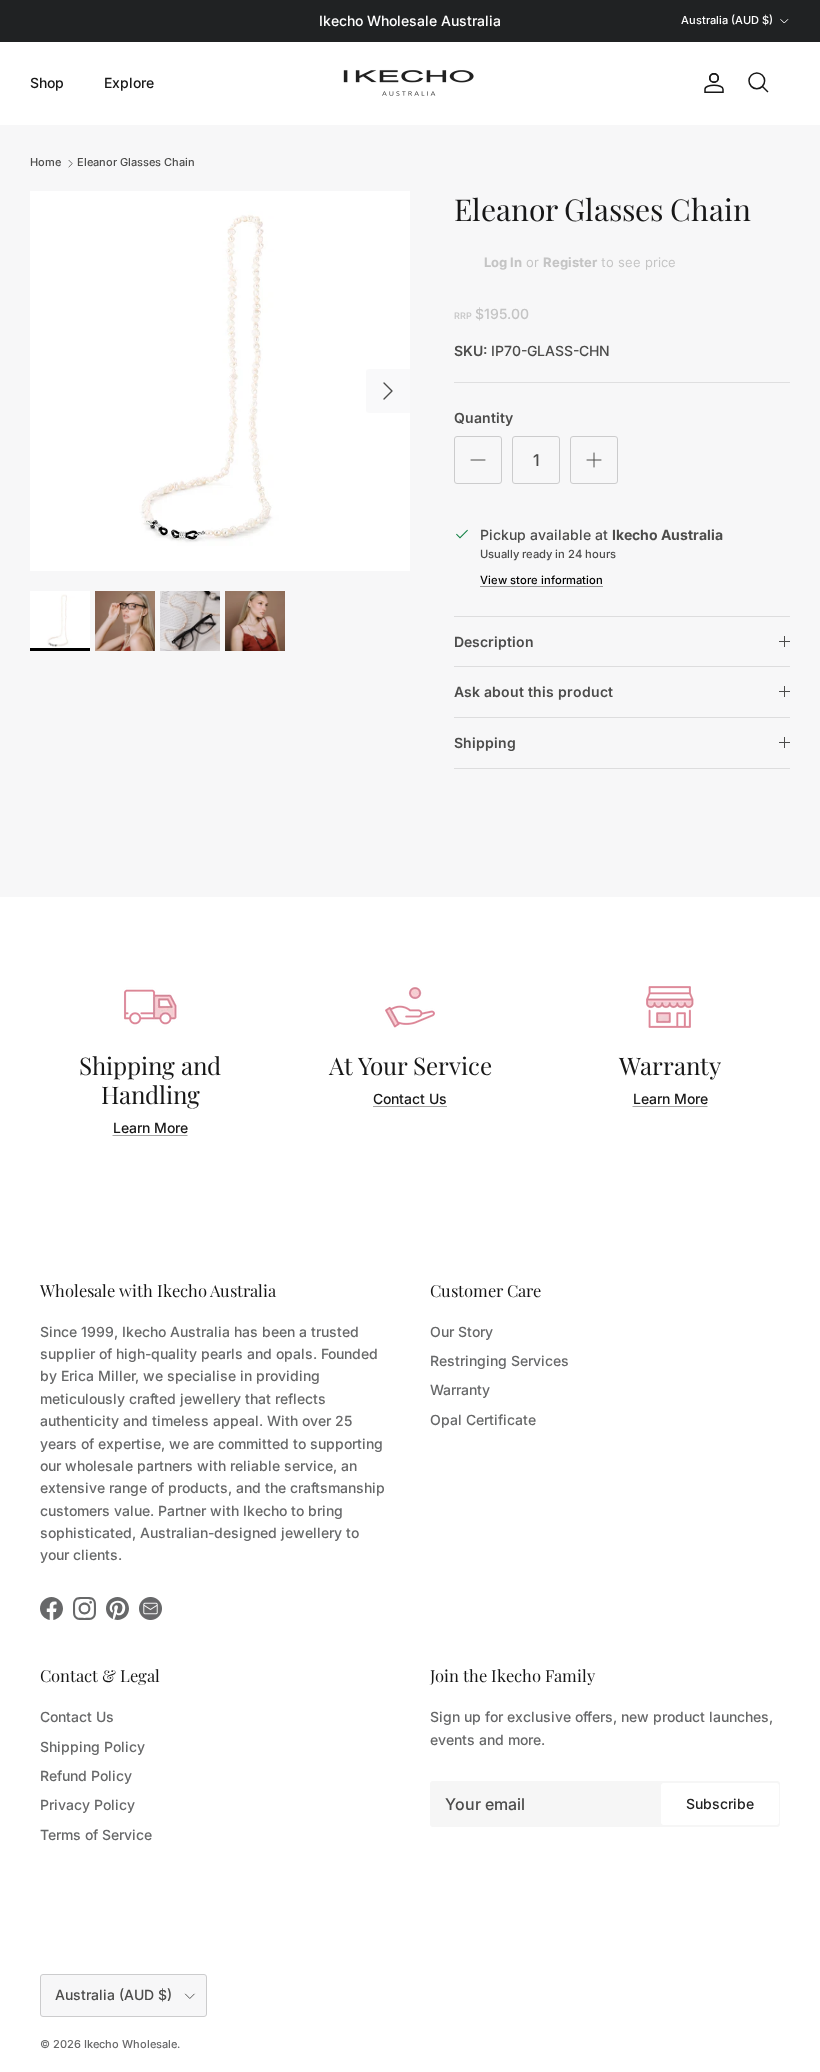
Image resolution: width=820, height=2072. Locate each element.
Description (494, 641)
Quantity (483, 417)
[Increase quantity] (594, 460)
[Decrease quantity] (478, 460)
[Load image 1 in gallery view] (220, 381)
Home (45, 162)
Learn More (150, 1127)
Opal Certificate (483, 1419)
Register (570, 262)
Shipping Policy (92, 1746)
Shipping (485, 742)
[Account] (710, 83)
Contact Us (410, 1098)
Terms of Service (96, 1834)
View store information (541, 580)
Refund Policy (86, 1775)
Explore (129, 82)
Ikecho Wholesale (130, 2044)
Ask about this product (533, 691)
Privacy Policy (87, 1804)
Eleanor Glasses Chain (136, 162)
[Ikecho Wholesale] (410, 83)
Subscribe (720, 1803)
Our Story (461, 1331)
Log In (503, 262)
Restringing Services (499, 1360)
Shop (47, 82)
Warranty (460, 1389)
